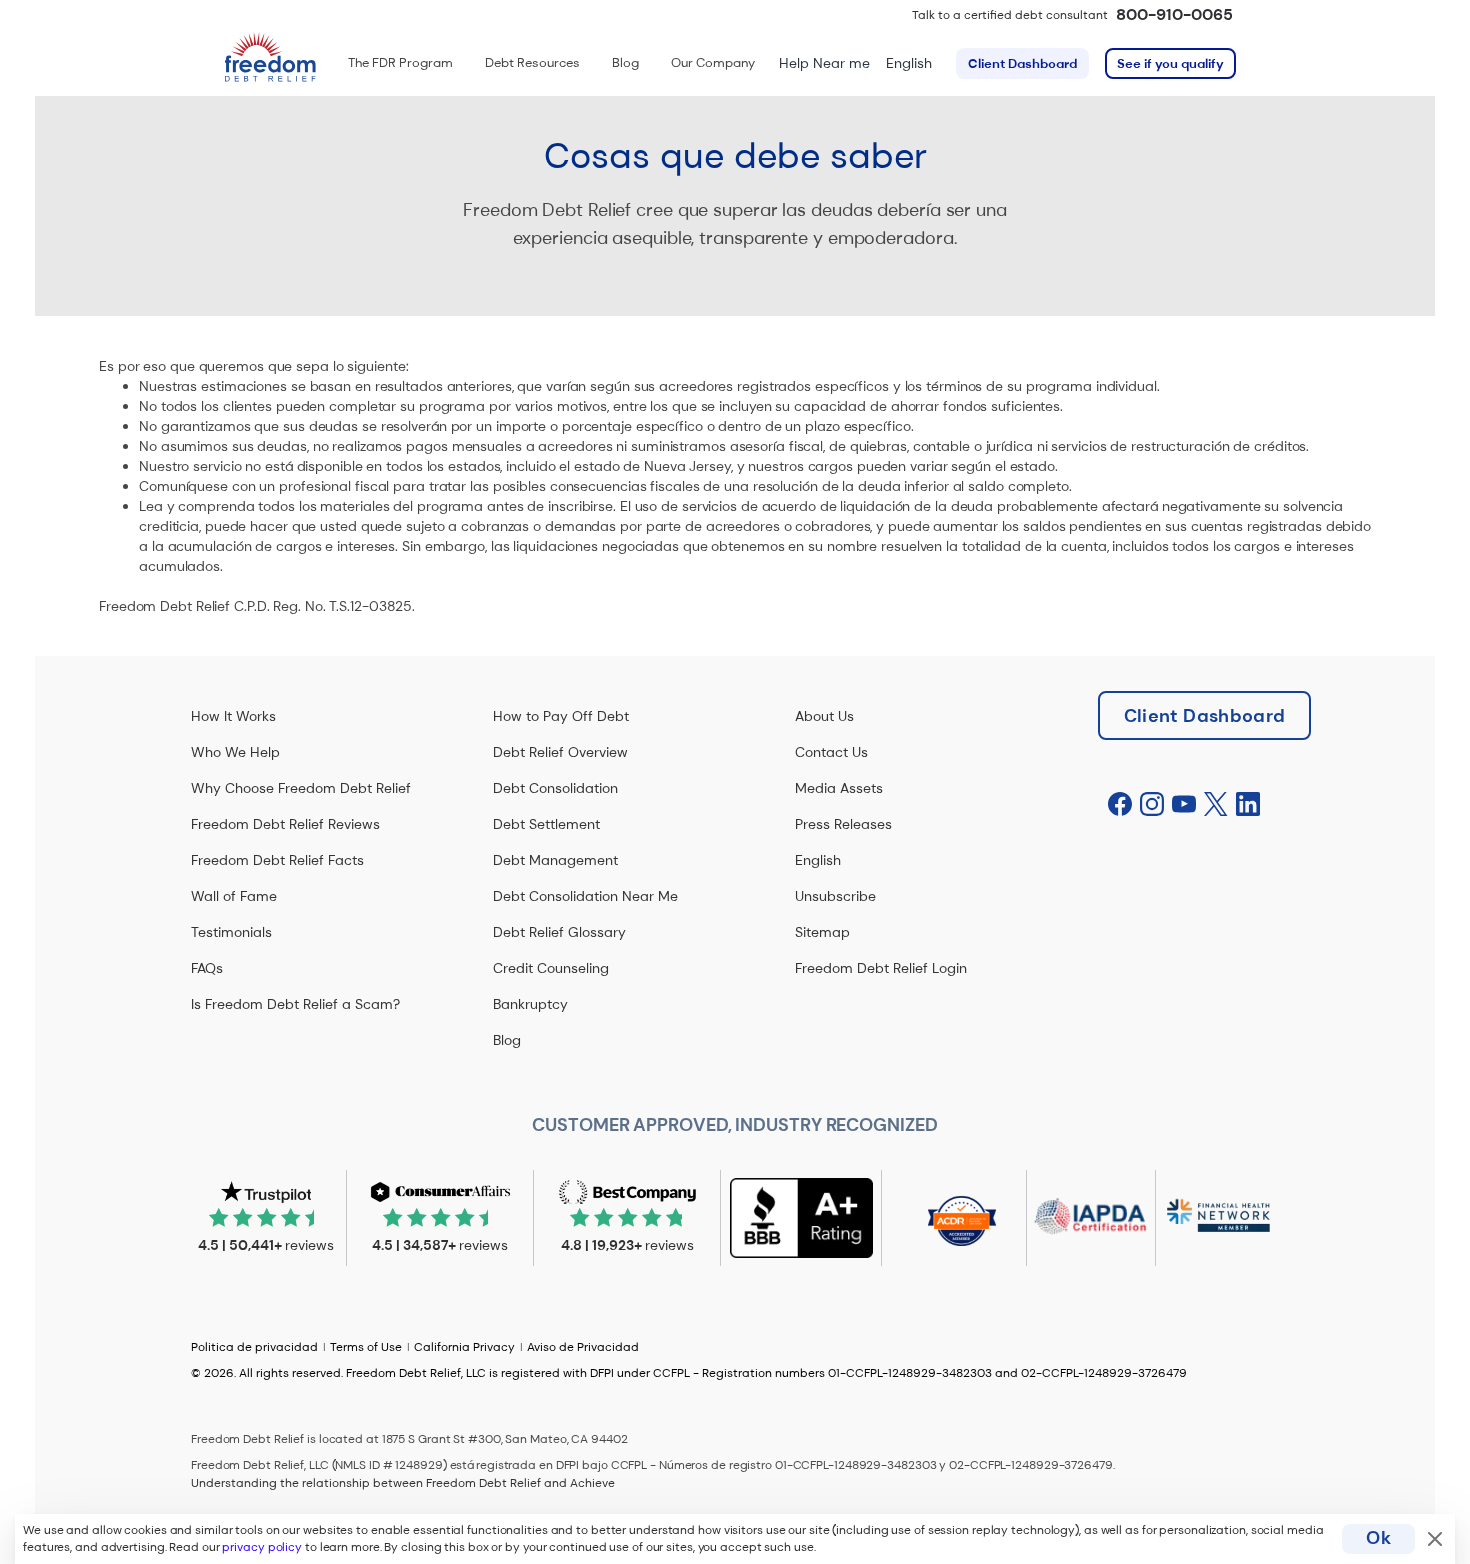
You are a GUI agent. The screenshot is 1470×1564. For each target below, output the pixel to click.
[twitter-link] (1216, 805)
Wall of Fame (234, 896)
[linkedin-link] (1248, 805)
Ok (1378, 1538)
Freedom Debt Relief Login (881, 968)
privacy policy (262, 1547)
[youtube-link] (1184, 805)
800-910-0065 (1174, 14)
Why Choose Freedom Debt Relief (301, 788)
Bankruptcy (530, 1004)
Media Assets (839, 788)
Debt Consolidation (555, 788)
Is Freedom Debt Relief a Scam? (295, 1004)
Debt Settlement (546, 824)
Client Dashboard (1022, 63)
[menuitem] (400, 63)
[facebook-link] (1120, 805)
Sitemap (822, 932)
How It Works (233, 716)
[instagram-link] (1152, 805)
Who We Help (235, 752)
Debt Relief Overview (560, 752)
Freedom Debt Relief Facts (277, 860)
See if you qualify (1170, 63)
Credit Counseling (551, 968)
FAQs (207, 968)
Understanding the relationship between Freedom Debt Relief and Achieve (403, 1483)
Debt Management (555, 860)
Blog (507, 1040)
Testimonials (231, 932)
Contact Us (831, 752)
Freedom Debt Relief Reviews (285, 824)
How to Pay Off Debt (561, 716)
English (909, 63)
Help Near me (824, 63)
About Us (824, 716)
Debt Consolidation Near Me (585, 896)
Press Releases (843, 824)
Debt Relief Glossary (559, 932)
